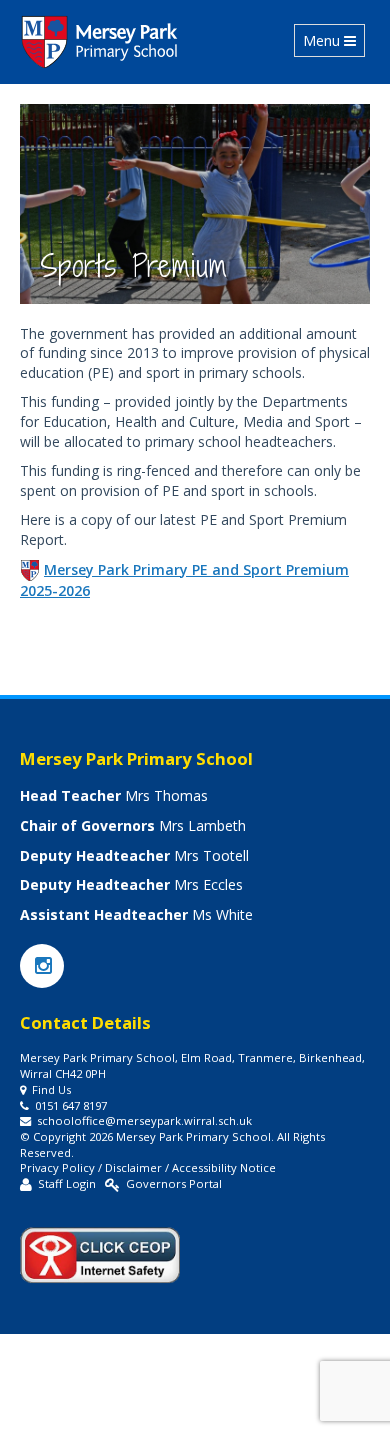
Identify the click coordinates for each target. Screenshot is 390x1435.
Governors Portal (174, 1183)
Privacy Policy (57, 1167)
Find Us (51, 1089)
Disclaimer (133, 1167)
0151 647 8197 (71, 1105)
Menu (333, 40)
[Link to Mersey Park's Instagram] (42, 967)
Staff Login (67, 1183)
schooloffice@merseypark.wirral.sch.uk (144, 1120)
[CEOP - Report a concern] (100, 1246)
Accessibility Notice (224, 1167)
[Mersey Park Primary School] (100, 42)
